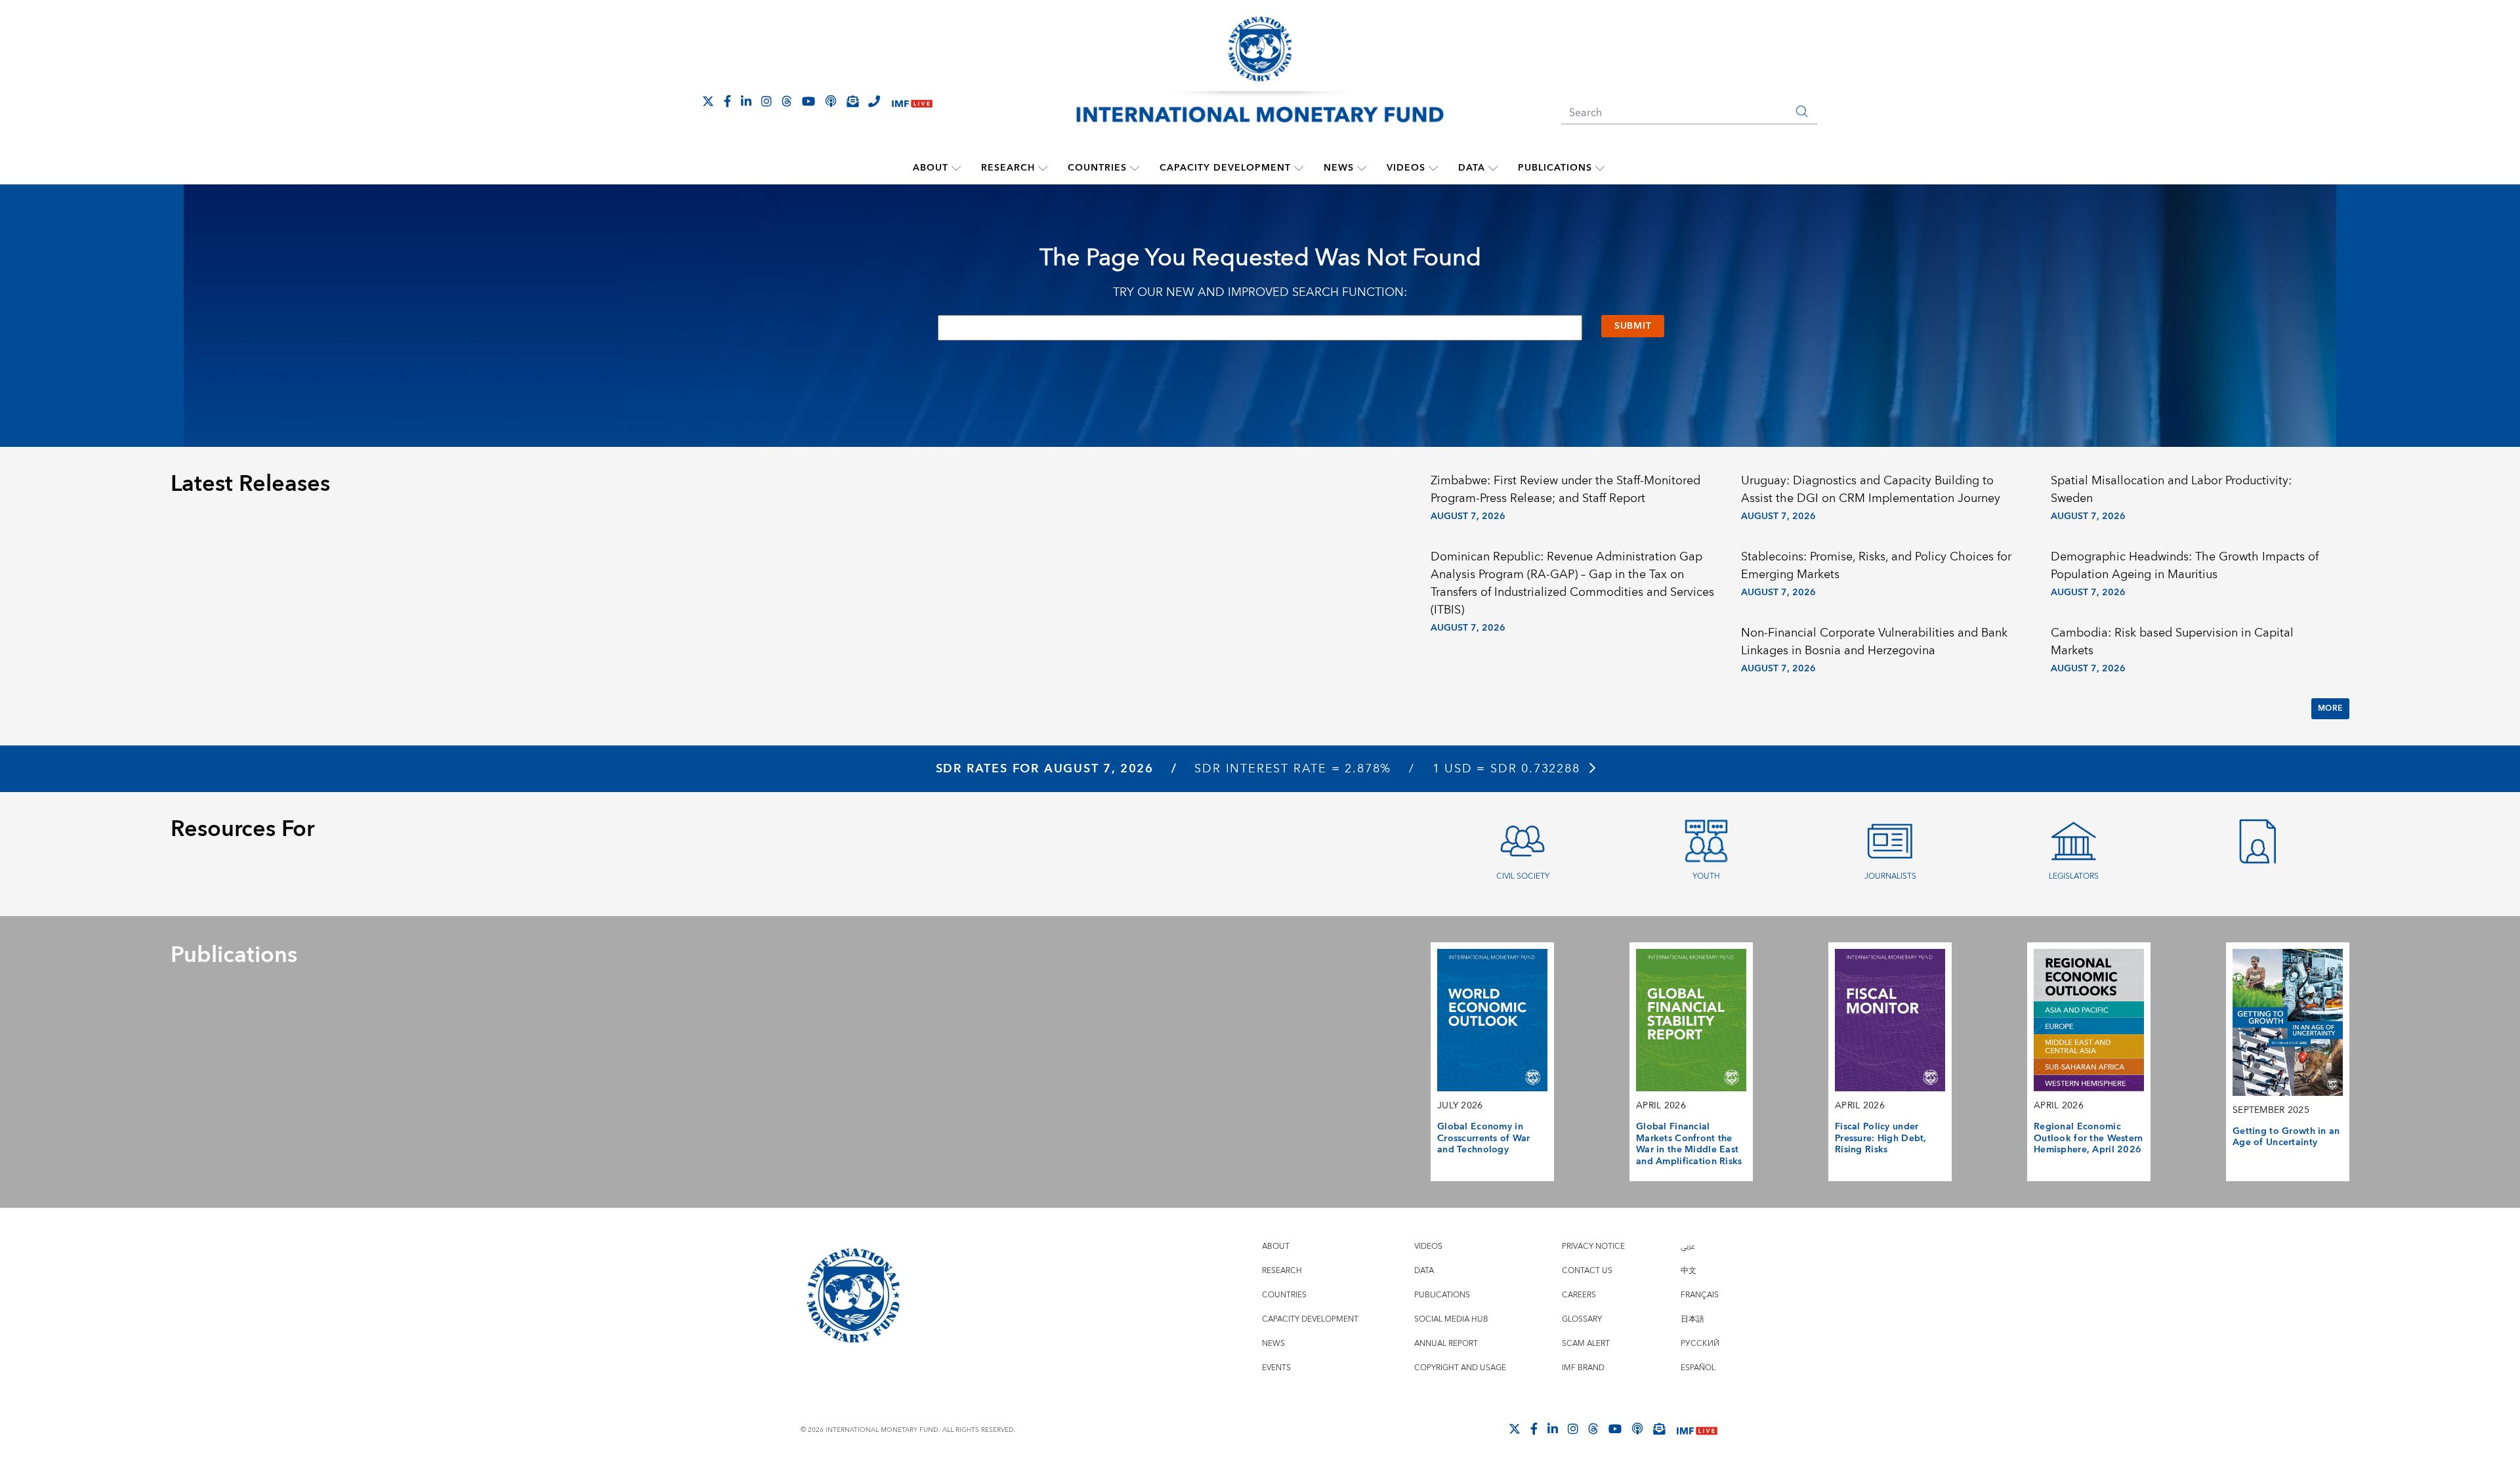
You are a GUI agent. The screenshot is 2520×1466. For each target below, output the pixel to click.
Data (1472, 168)
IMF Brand (1583, 1368)
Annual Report (1446, 1344)
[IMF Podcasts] (1637, 1429)
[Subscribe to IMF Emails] (852, 101)
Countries (1097, 168)
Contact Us (1587, 1271)
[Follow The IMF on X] (708, 101)
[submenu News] (1362, 168)
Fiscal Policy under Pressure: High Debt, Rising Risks (1881, 1138)
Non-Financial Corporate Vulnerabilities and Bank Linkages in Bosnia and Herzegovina (1874, 642)
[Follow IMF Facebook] (727, 101)
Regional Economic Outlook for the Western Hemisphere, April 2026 (2089, 1138)
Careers (1579, 1295)
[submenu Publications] (1600, 168)
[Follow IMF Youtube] (808, 101)
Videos (1406, 168)
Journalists (1890, 876)
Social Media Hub (1451, 1319)
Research (1008, 168)
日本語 (1692, 1319)
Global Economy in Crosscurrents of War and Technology (1484, 1138)
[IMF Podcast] (831, 101)
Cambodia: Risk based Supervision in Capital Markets (2172, 642)
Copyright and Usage (1460, 1368)
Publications (1555, 168)
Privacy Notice (1593, 1246)
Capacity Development (1225, 168)
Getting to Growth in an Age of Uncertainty (2286, 1137)
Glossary (1582, 1319)
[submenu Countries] (1135, 168)
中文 (1689, 1271)
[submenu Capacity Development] (1299, 168)
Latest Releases (250, 484)
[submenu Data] (1493, 168)
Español (1698, 1368)
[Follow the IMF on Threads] (787, 101)
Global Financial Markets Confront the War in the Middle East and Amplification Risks (1689, 1144)
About (931, 168)
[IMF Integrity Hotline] (874, 101)
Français (1700, 1295)
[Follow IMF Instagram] (766, 101)
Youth (1706, 876)
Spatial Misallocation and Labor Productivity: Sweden (2171, 490)
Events (1276, 1368)
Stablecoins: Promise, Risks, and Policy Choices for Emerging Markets (1876, 566)
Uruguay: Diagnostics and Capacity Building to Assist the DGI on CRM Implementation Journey (1871, 490)
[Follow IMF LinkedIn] (746, 101)
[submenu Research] (1043, 168)
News (1339, 168)
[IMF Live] (912, 102)
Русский (1700, 1344)
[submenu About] (956, 168)
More (2330, 708)
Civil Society (1523, 876)
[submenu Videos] (1433, 168)
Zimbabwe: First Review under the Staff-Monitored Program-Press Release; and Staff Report (1565, 490)
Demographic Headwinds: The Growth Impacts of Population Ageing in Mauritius (2185, 566)
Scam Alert (1586, 1344)
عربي (1688, 1246)
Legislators (2074, 876)
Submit (1633, 326)
